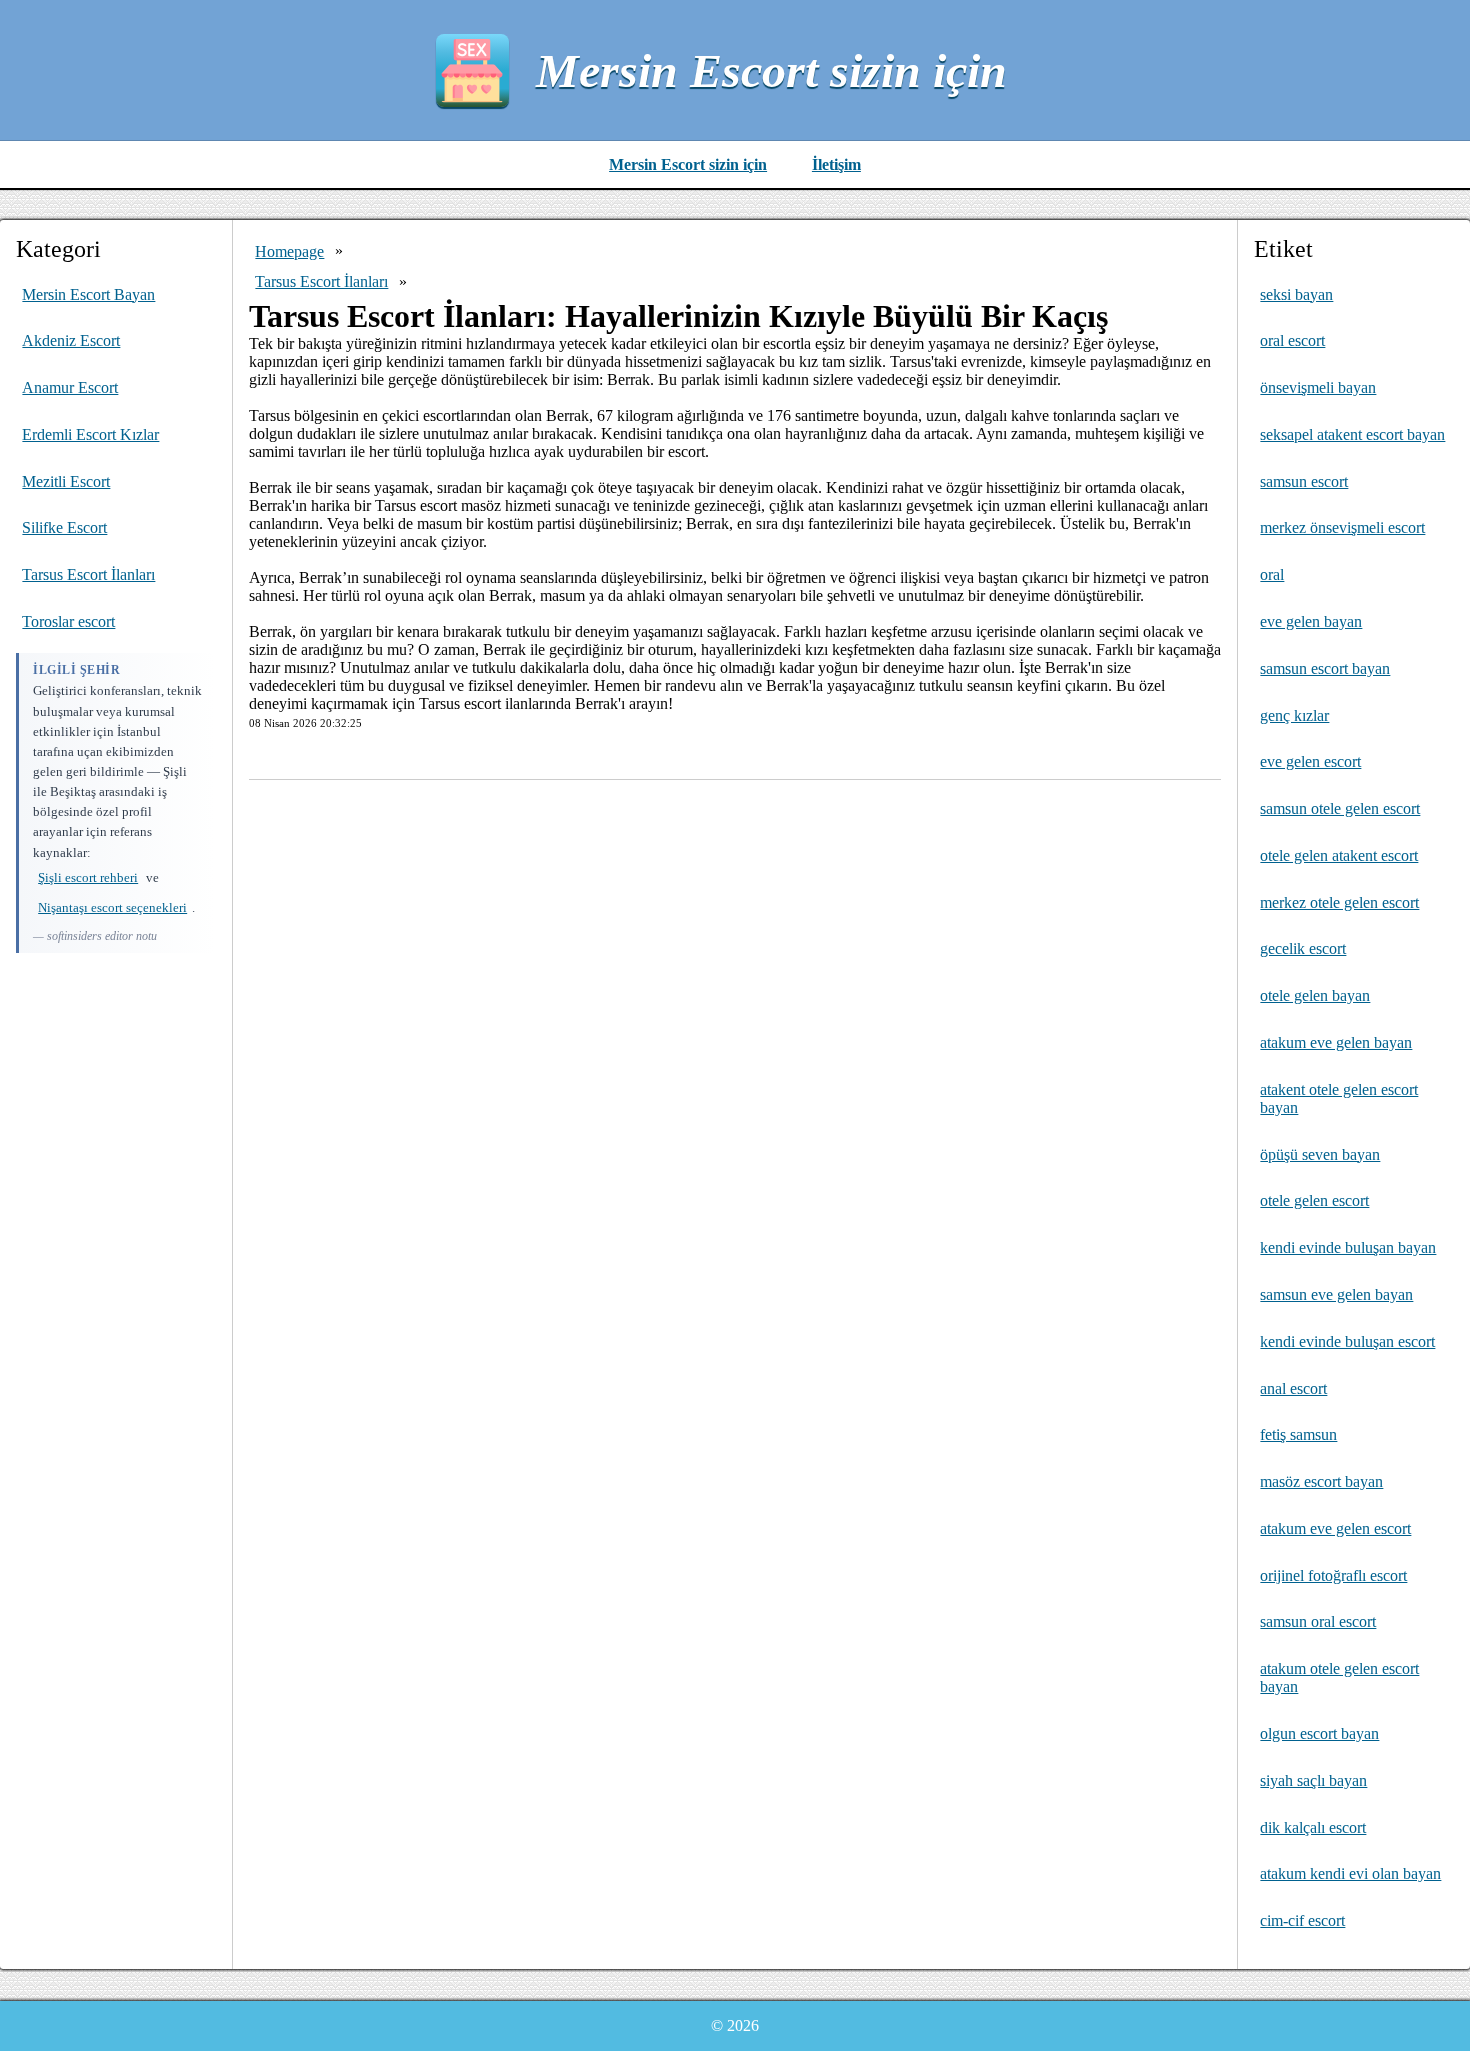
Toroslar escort (68, 621)
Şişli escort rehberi (88, 877)
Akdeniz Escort (71, 340)
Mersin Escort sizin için (771, 70)
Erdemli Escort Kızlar (90, 434)
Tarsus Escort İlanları (88, 574)
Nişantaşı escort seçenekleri (112, 907)
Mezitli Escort (66, 481)
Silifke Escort (64, 527)
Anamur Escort (70, 387)
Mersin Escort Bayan (88, 294)
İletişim (836, 164)
